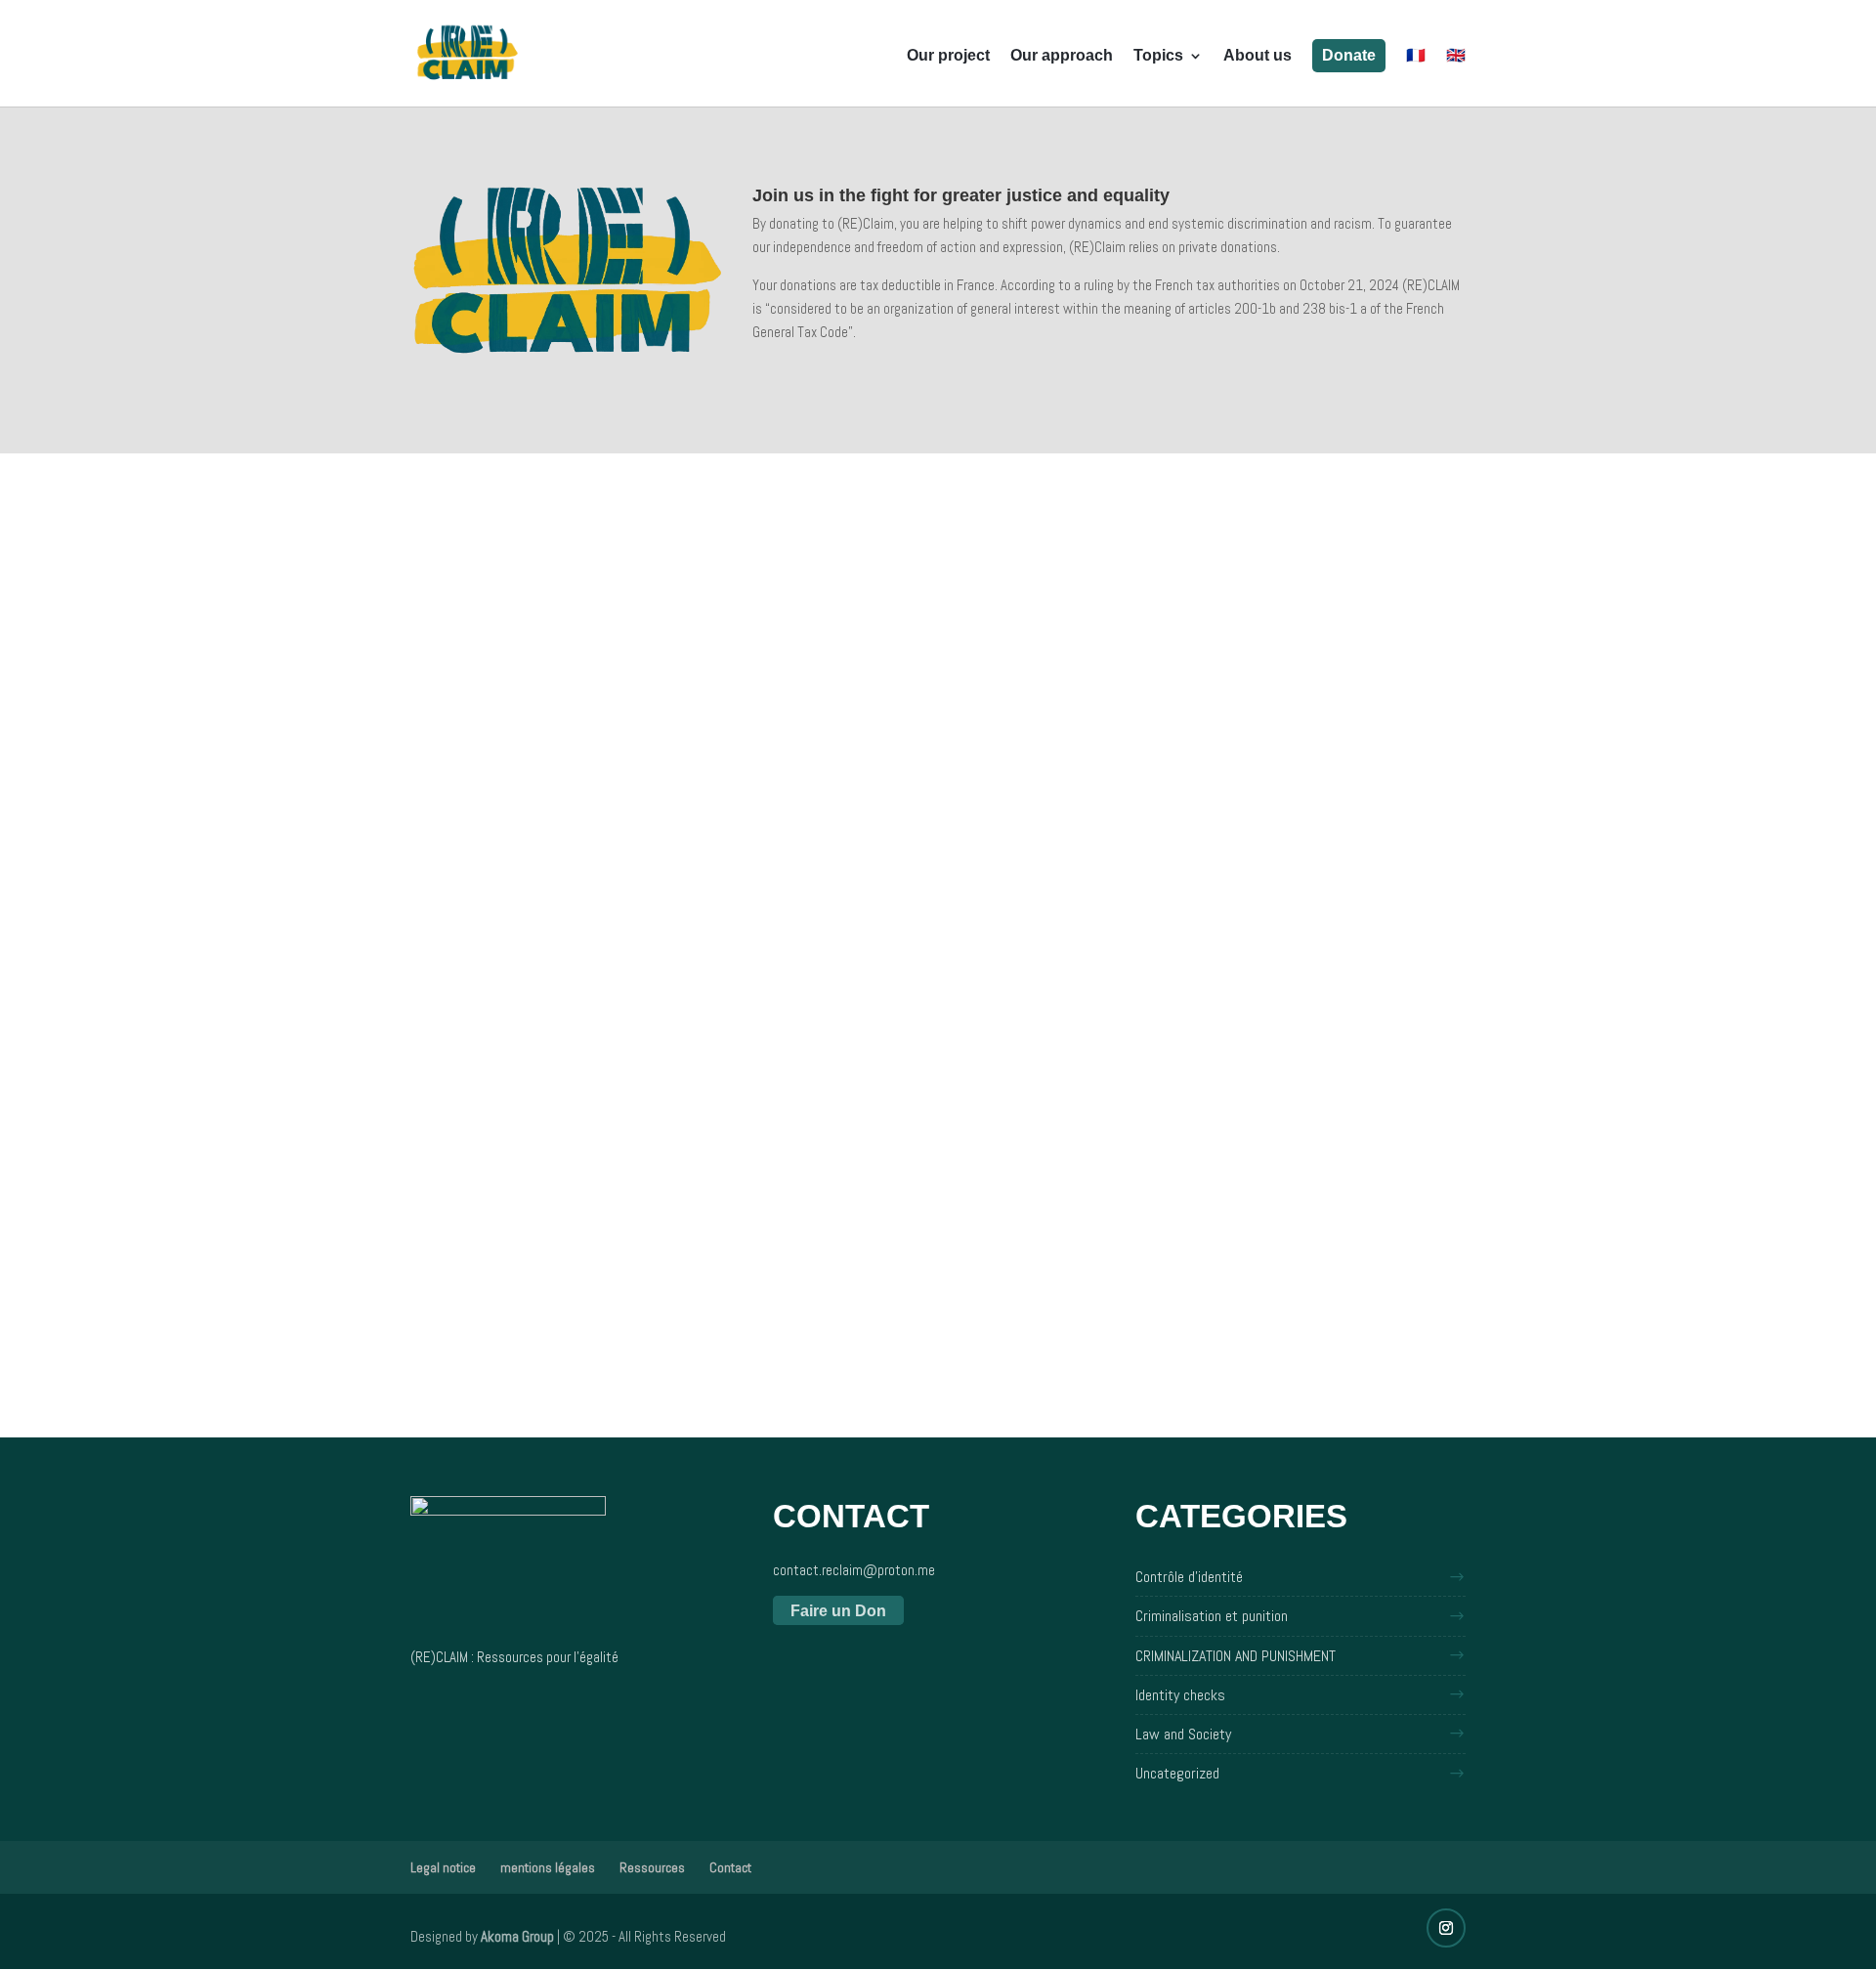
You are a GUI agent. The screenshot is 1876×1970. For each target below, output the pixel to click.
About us (1258, 56)
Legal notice (443, 1867)
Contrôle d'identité (1189, 1577)
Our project (948, 56)
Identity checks (1180, 1695)
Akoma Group (517, 1936)
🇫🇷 (1416, 56)
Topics (1158, 56)
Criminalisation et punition (1212, 1616)
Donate (1349, 55)
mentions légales (548, 1867)
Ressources (652, 1867)
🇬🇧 (1456, 56)
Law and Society (1183, 1734)
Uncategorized (1177, 1773)
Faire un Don (838, 1611)
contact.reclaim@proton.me (854, 1570)
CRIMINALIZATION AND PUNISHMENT (1236, 1656)
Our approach (1062, 56)
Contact (730, 1867)
